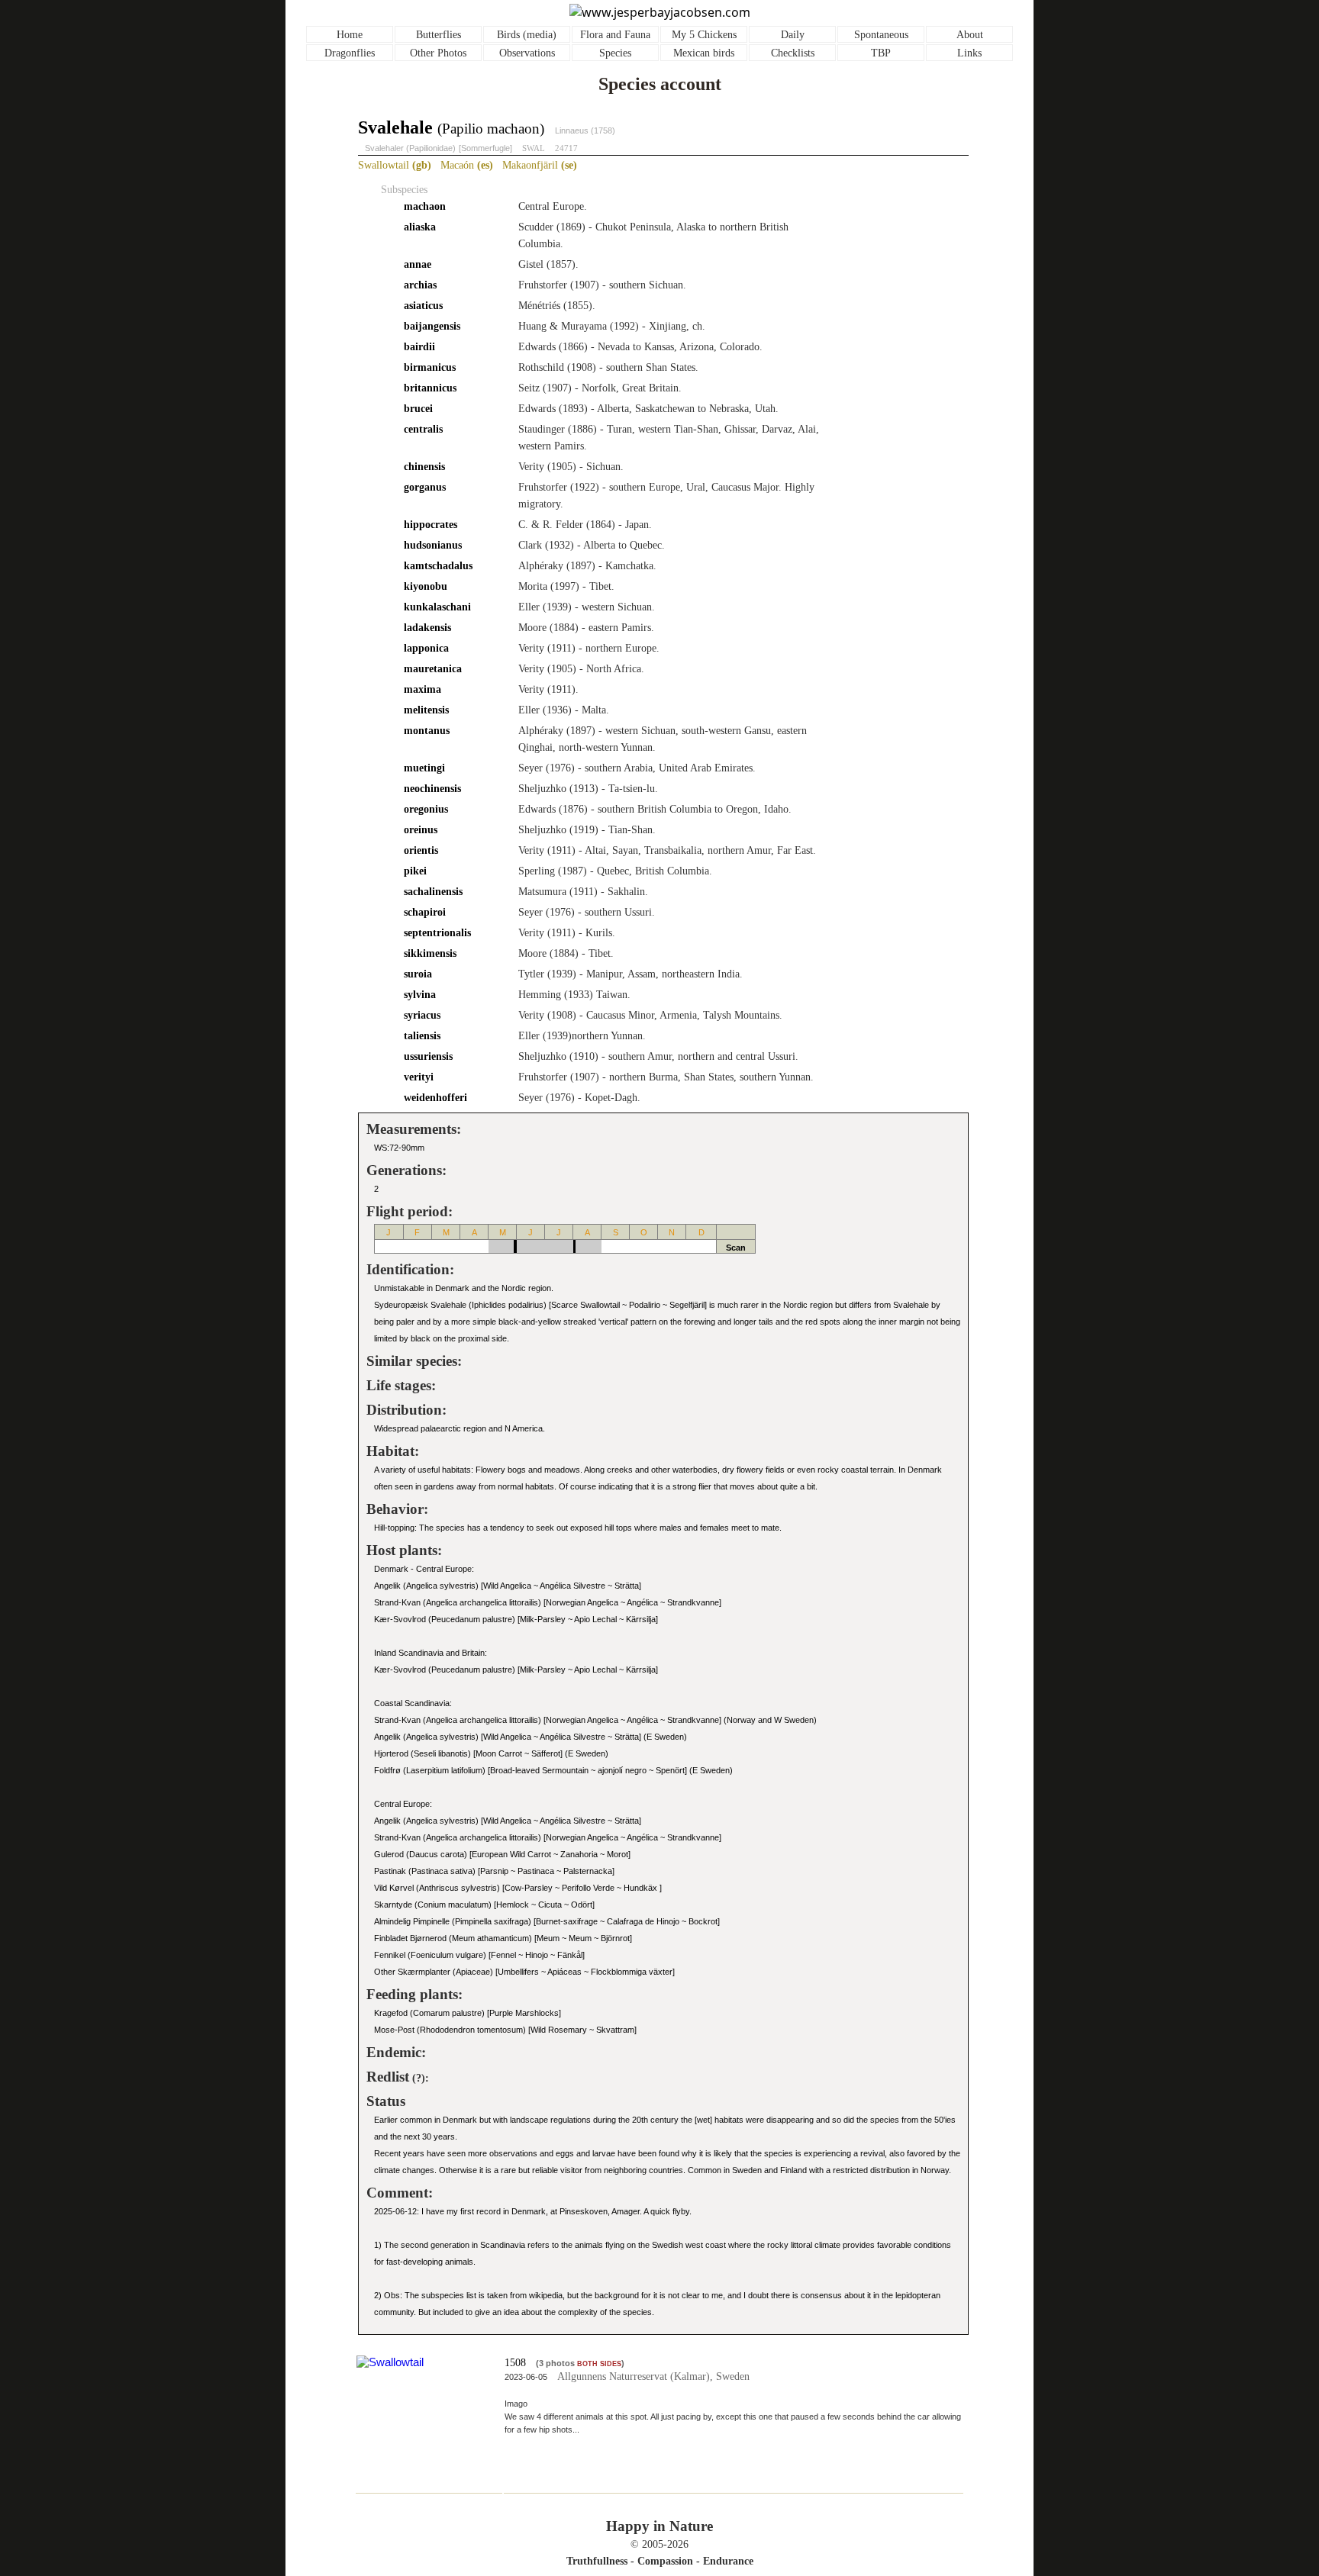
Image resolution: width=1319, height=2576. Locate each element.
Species (615, 53)
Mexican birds (704, 53)
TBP (881, 53)
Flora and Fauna (615, 35)
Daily (793, 35)
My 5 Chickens (704, 35)
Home (350, 35)
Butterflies (439, 35)
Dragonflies (350, 53)
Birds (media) (527, 35)
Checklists (793, 53)
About (970, 35)
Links (969, 53)
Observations (527, 53)
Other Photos (438, 53)
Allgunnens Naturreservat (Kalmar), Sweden (653, 2376)
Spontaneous (881, 35)
